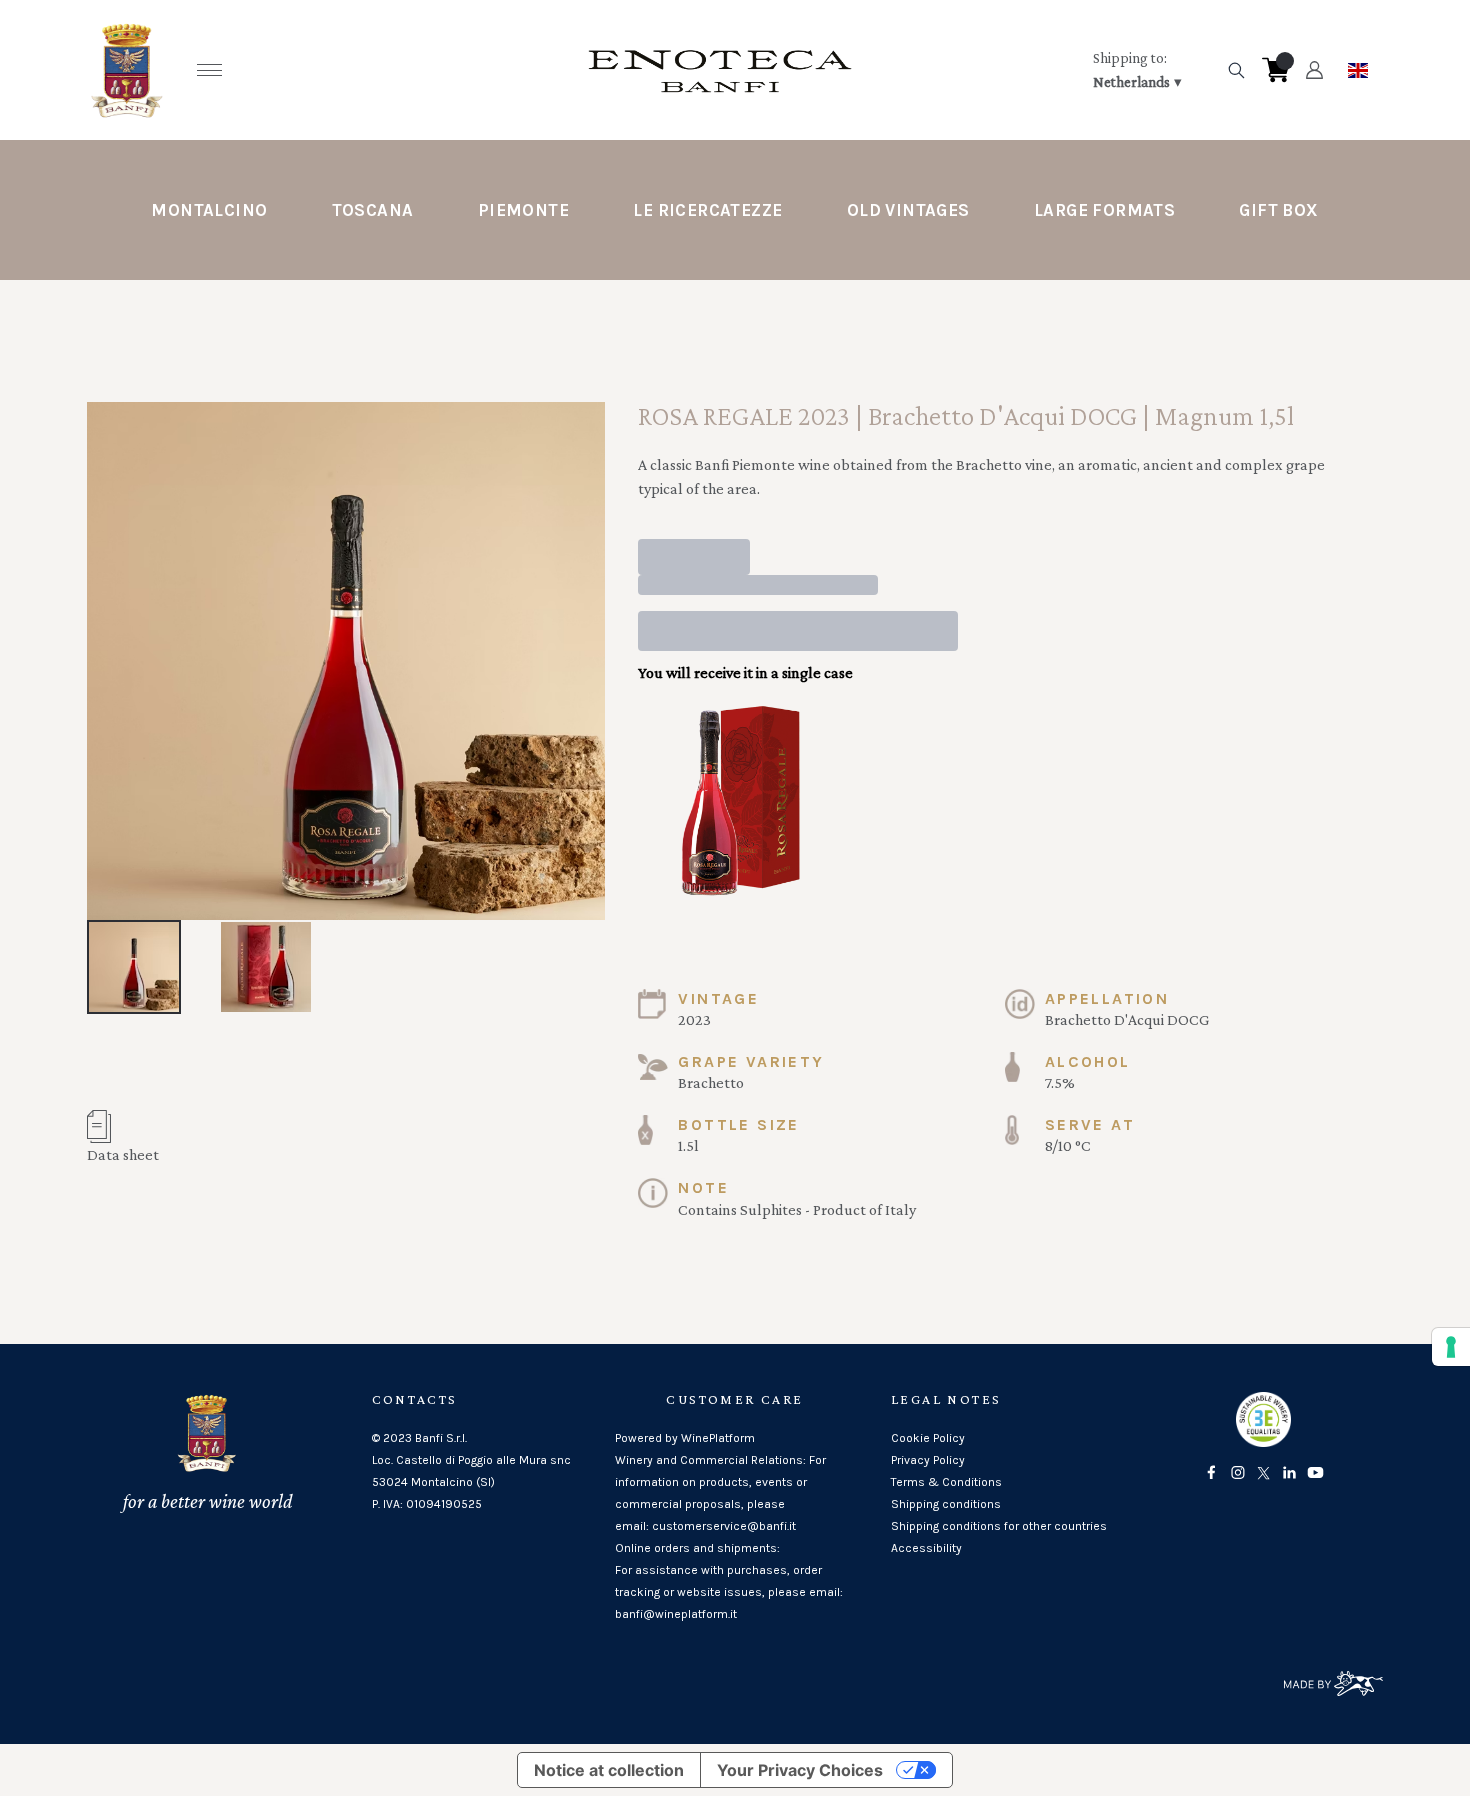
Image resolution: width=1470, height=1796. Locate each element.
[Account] (1314, 70)
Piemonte (523, 210)
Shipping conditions (946, 1504)
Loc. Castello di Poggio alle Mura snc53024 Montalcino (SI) (471, 1471)
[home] (720, 70)
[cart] (1276, 70)
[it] (1358, 65)
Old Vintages (908, 210)
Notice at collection (609, 1770)
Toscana (373, 210)
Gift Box (1278, 210)
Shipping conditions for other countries (999, 1526)
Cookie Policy (928, 1438)
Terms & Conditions (946, 1482)
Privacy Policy (928, 1460)
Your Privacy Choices (800, 1770)
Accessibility (926, 1548)
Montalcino (209, 210)
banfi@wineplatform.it (676, 1614)
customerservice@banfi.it (724, 1526)
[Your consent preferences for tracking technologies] (1451, 1347)
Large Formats (1104, 210)
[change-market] (1153, 70)
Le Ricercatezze (707, 210)
